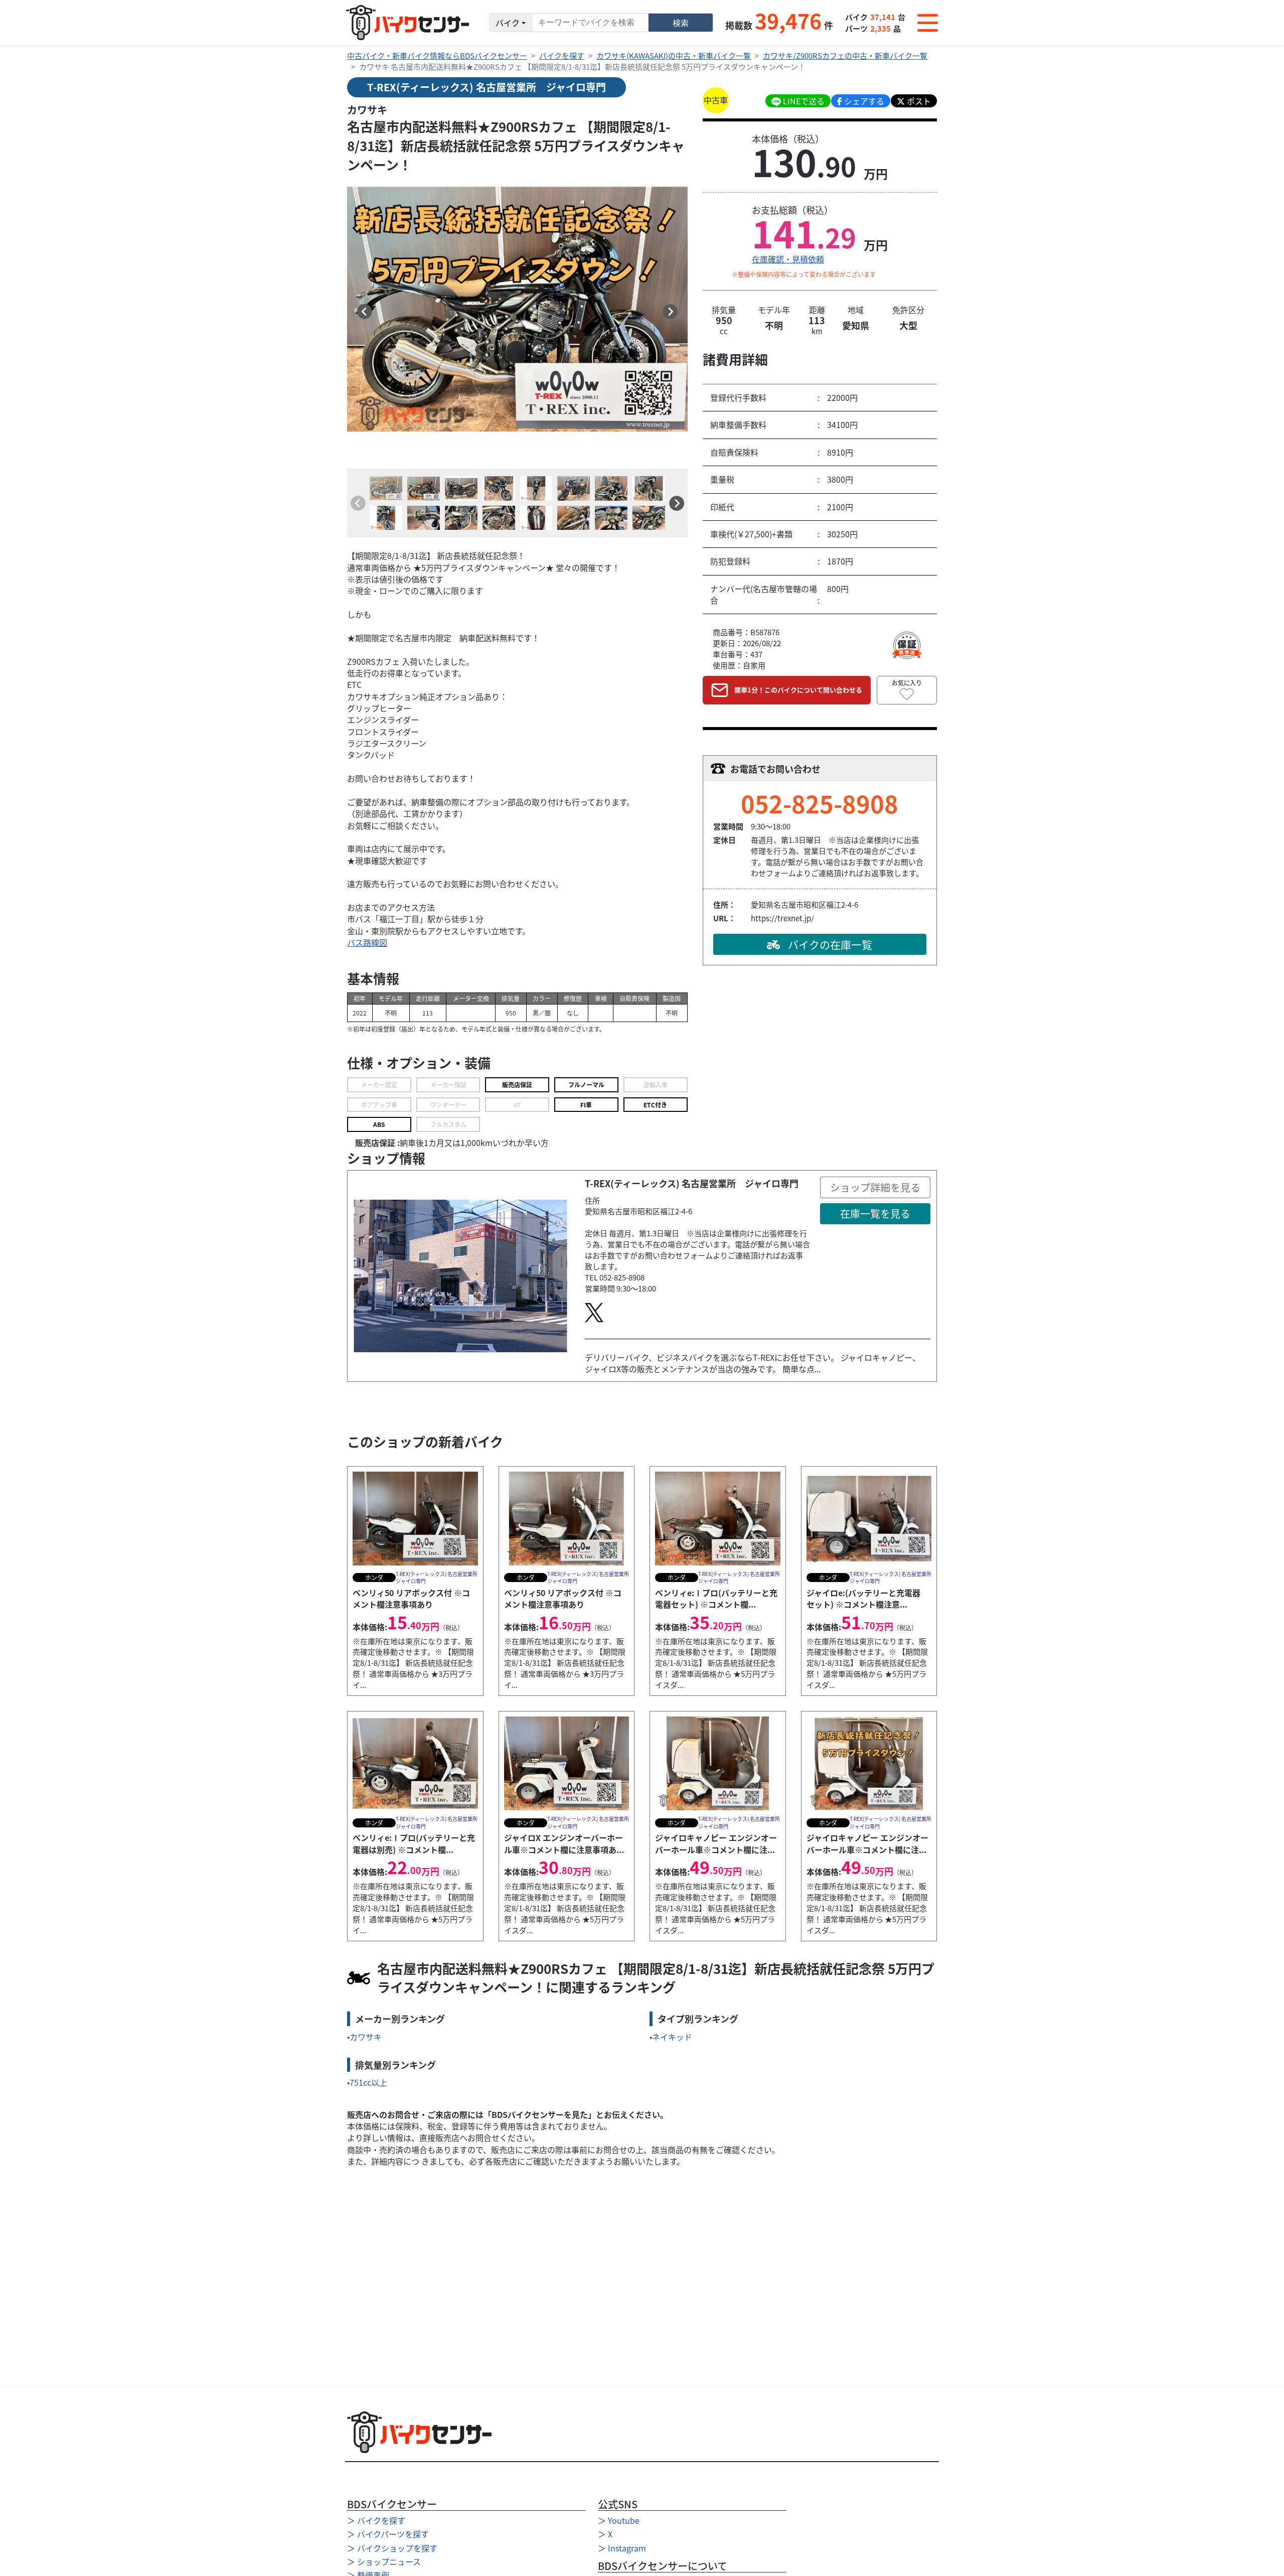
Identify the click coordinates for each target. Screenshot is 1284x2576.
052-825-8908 (820, 803)
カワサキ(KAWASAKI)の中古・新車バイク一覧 (674, 55)
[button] (365, 312)
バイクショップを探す (397, 2548)
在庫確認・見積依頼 (788, 259)
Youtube (624, 2520)
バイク (508, 23)
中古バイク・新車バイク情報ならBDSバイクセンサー (437, 55)
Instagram (627, 2548)
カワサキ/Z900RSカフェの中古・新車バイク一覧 (845, 55)
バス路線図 (367, 942)
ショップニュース (389, 2561)
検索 (681, 23)
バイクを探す (562, 55)
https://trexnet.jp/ (782, 918)
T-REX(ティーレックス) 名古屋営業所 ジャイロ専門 (487, 87)
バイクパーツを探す (393, 2534)
